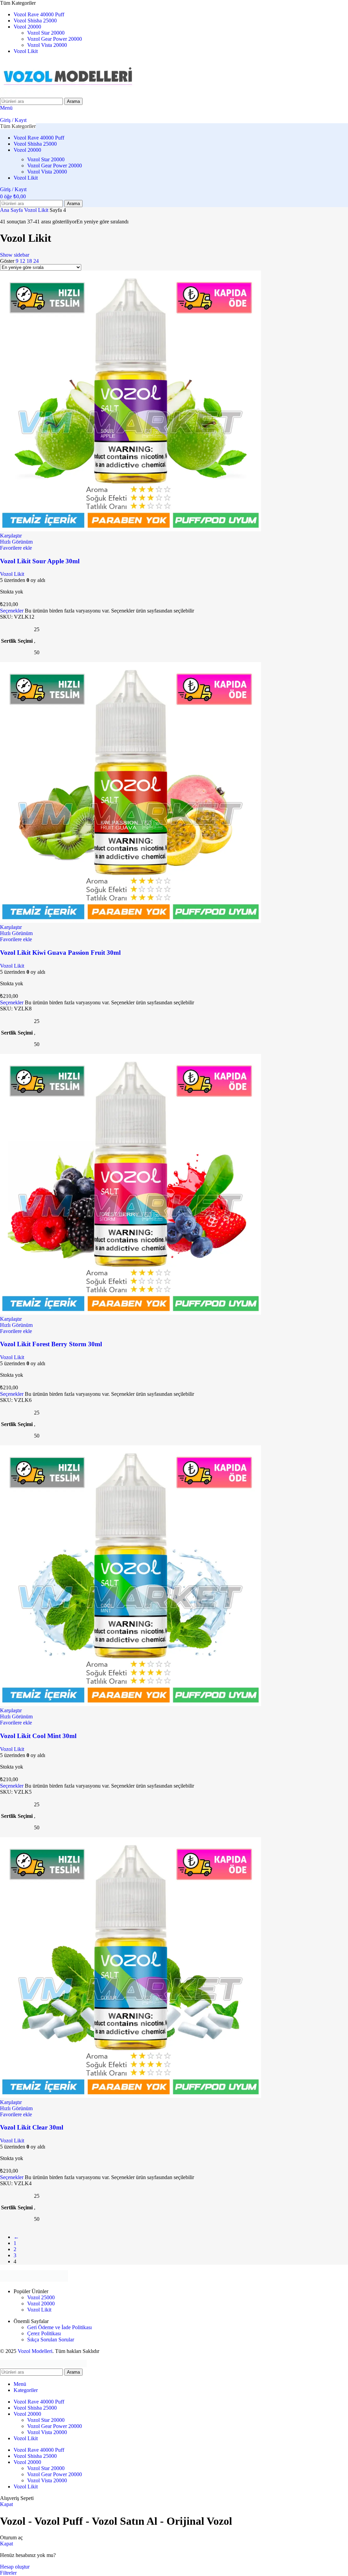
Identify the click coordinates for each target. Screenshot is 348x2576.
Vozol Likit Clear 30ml (32, 2127)
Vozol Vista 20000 (47, 45)
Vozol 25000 (41, 2297)
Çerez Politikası (44, 2333)
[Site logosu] (68, 95)
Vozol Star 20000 (46, 33)
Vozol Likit (37, 210)
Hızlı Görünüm (16, 542)
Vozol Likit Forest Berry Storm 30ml (51, 1344)
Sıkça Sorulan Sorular (51, 2340)
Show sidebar (15, 255)
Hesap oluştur (15, 2567)
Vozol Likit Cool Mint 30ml (38, 1736)
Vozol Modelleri (35, 2351)
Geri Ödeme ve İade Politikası (59, 2327)
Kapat (6, 2504)
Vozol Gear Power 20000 (55, 39)
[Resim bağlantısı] (34, 2280)
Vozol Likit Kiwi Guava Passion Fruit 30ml (60, 953)
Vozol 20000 (41, 2304)
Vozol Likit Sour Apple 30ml (40, 561)
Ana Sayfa (12, 210)
